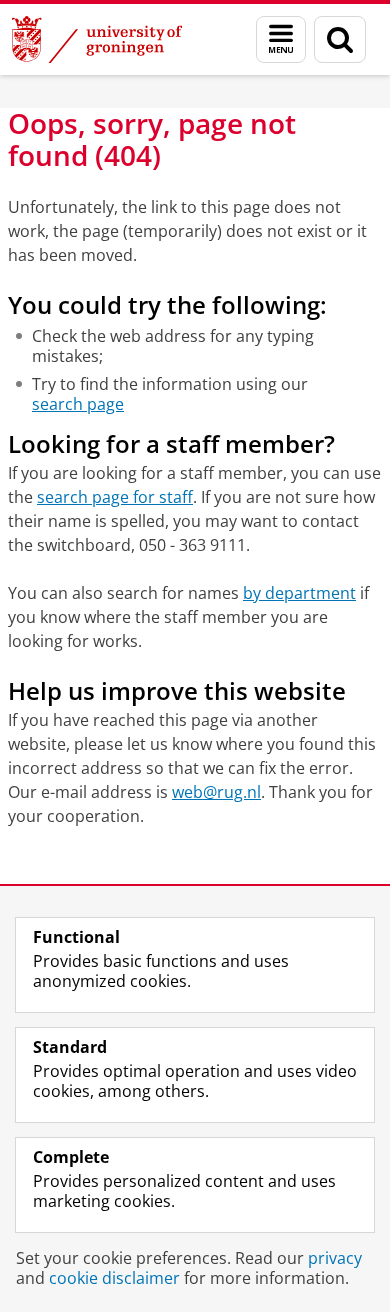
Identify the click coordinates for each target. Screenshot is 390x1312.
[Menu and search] (281, 39)
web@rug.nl (216, 792)
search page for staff (115, 497)
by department (299, 593)
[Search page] (340, 39)
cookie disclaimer (114, 1278)
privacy (335, 1258)
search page (78, 404)
